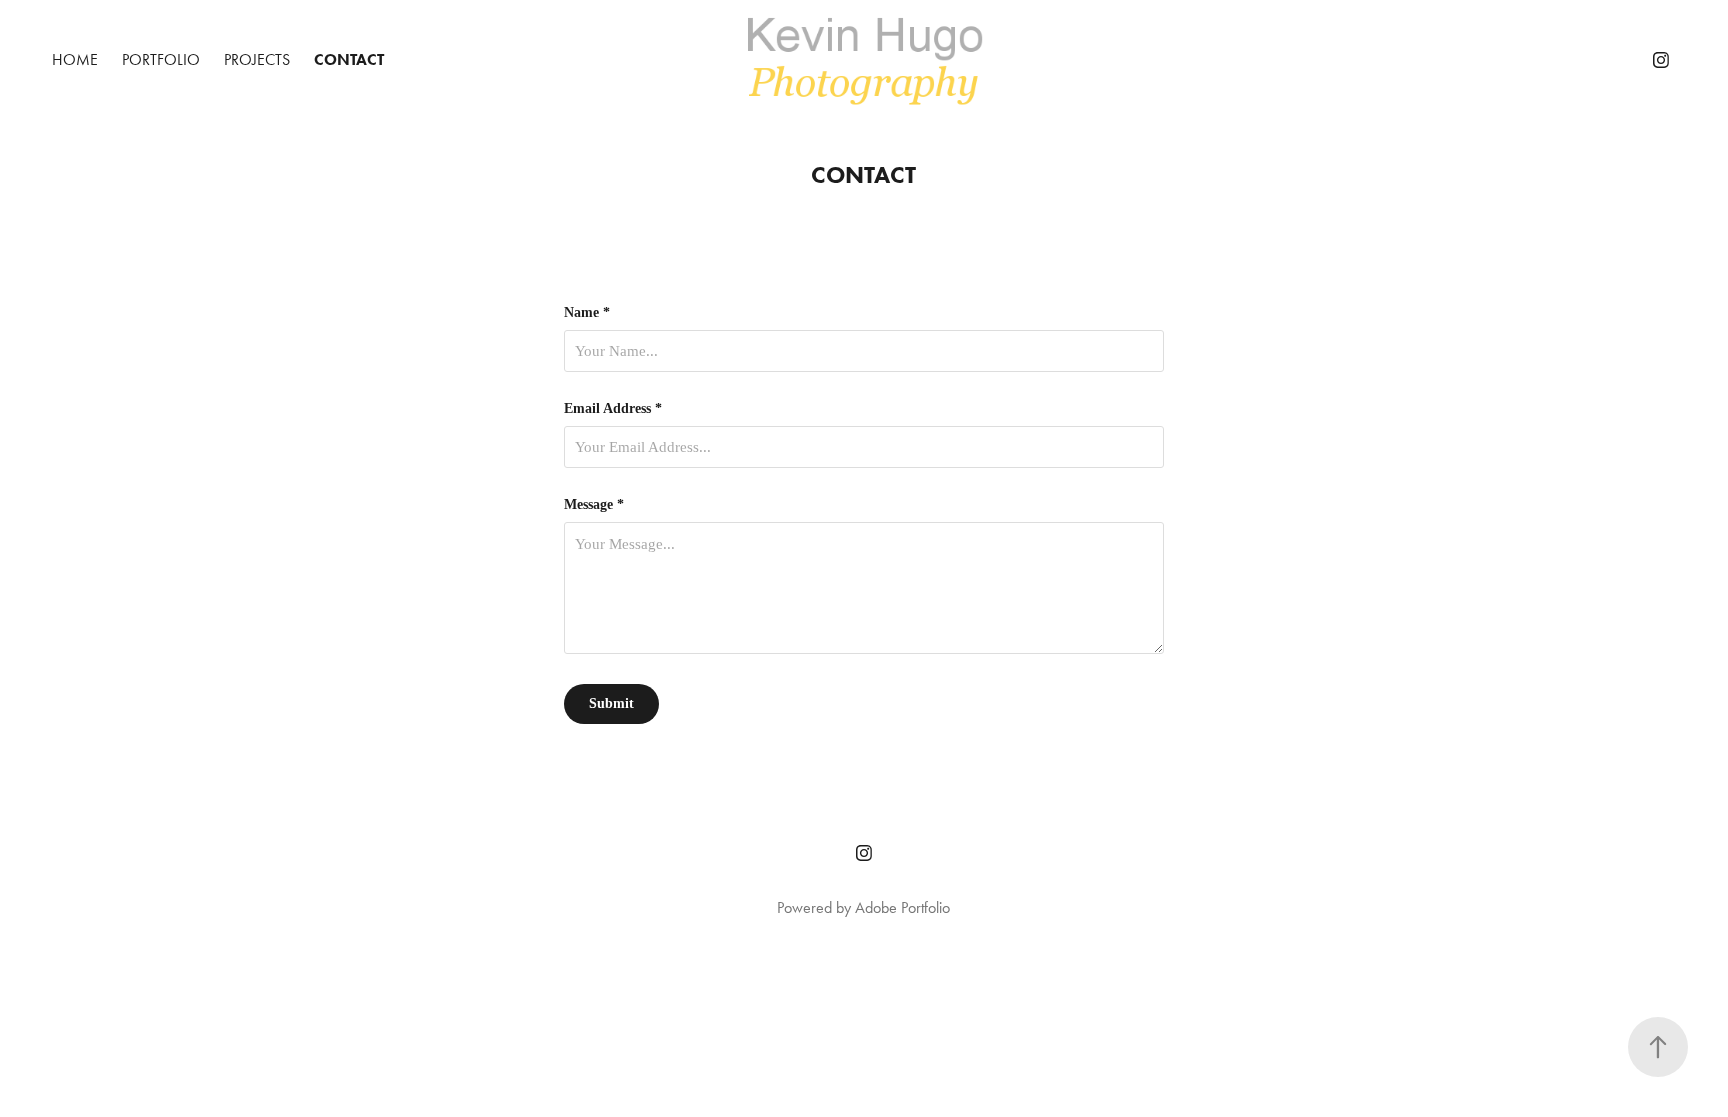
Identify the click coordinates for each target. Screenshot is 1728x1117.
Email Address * (613, 409)
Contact (349, 59)
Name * (587, 313)
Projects (257, 59)
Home (75, 59)
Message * (594, 505)
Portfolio (161, 59)
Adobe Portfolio (902, 907)
